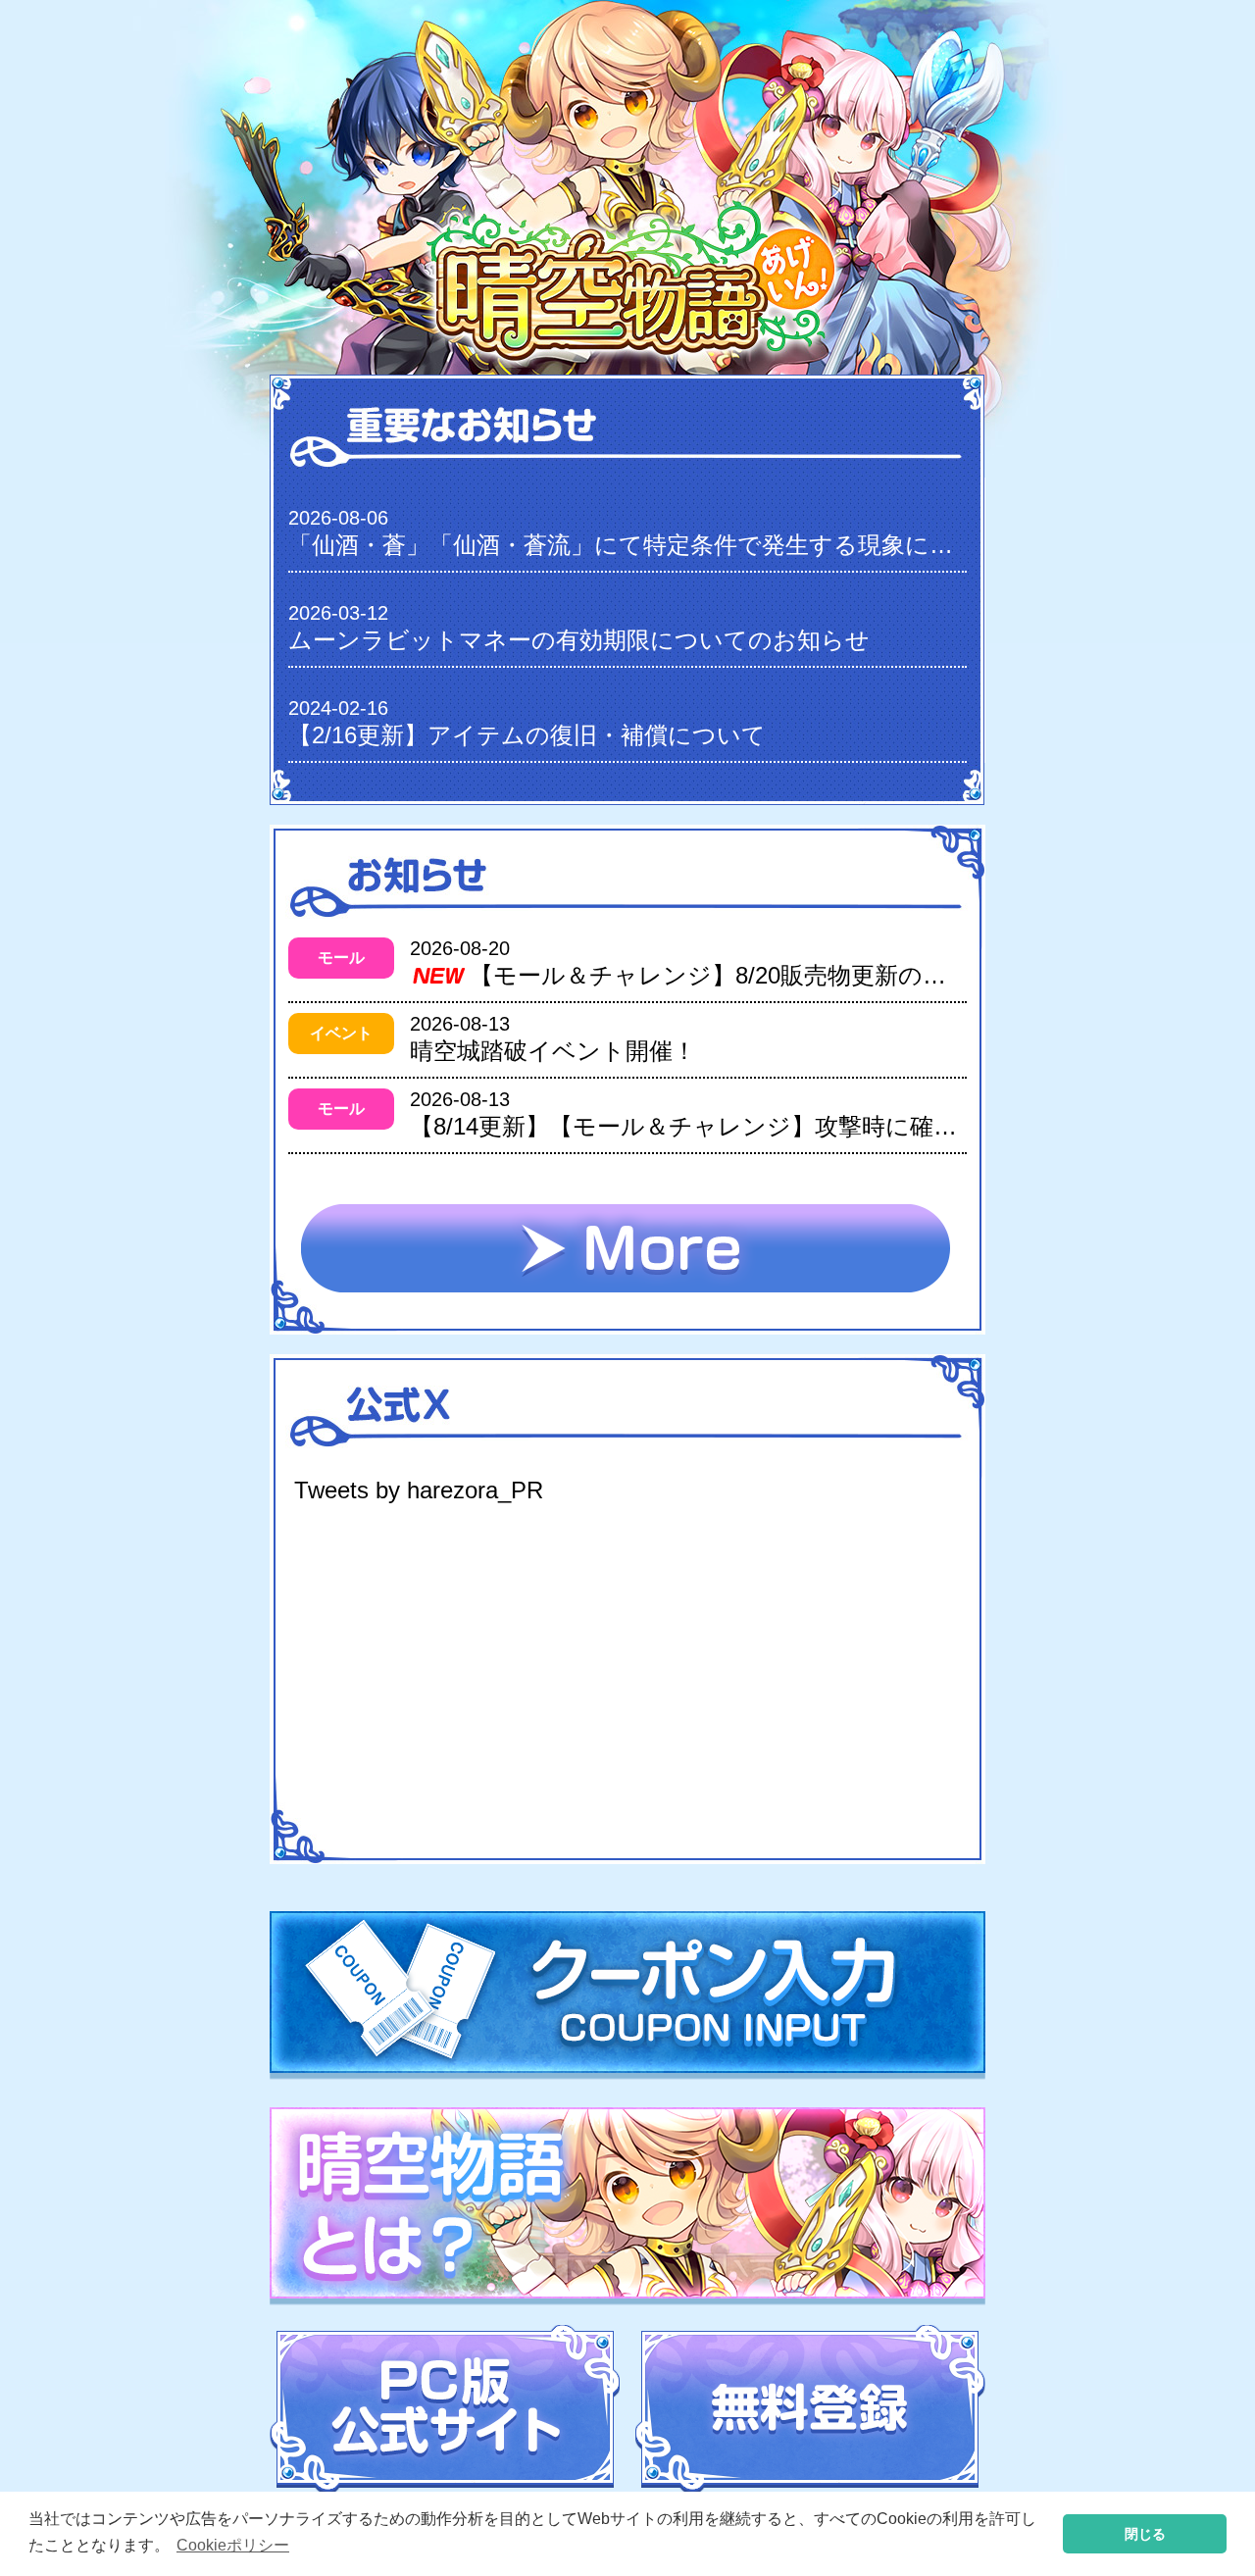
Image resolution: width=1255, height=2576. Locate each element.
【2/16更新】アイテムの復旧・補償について (527, 735)
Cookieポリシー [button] (233, 2545)
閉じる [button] (1145, 2534)
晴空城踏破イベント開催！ (553, 1051)
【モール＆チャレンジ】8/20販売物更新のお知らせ (745, 975)
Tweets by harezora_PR (419, 1490)
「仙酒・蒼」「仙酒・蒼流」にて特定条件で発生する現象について (646, 545)
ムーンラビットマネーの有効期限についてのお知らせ (579, 640)
